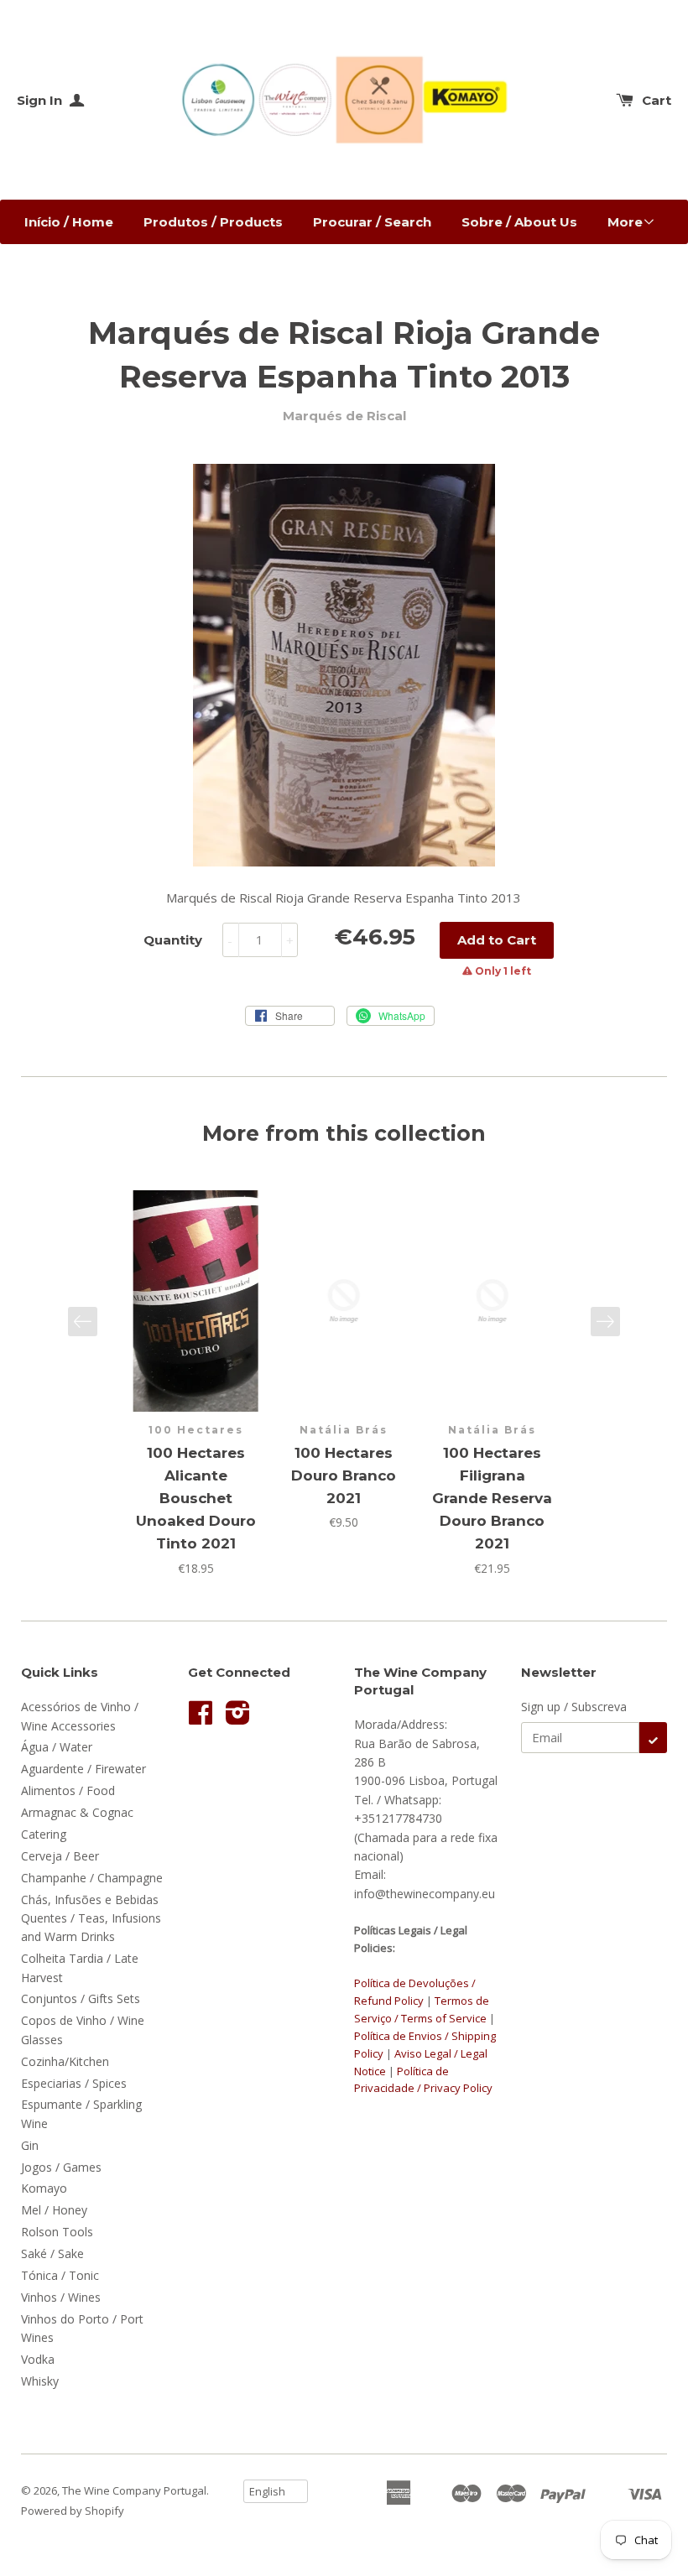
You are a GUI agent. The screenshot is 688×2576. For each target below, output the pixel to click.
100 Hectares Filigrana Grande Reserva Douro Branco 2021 (492, 1499)
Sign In (41, 100)
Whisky (40, 2381)
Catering (44, 1834)
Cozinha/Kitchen (65, 2061)
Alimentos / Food (68, 1790)
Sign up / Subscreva (574, 1707)
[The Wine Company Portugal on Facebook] (201, 1718)
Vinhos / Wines (61, 2297)
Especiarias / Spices (74, 2083)
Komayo (44, 2188)
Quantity (173, 940)
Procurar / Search (372, 222)
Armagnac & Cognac (77, 1812)
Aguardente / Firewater (83, 1769)
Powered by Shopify (73, 2511)
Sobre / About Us (519, 222)
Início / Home (69, 222)
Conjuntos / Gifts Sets (81, 1998)
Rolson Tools (57, 2232)
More (625, 222)
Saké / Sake (52, 2253)
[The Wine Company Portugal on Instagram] (238, 1718)
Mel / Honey (54, 2210)
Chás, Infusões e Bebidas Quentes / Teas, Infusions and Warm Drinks (91, 1918)
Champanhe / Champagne (92, 1878)
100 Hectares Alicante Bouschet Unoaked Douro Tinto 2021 (196, 1499)
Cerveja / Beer (60, 1856)
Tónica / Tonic (60, 2275)
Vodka (38, 2359)
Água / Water (57, 1747)
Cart (657, 100)
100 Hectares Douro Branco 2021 (344, 1475)
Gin (30, 2145)
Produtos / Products (213, 222)
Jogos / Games (61, 2167)
